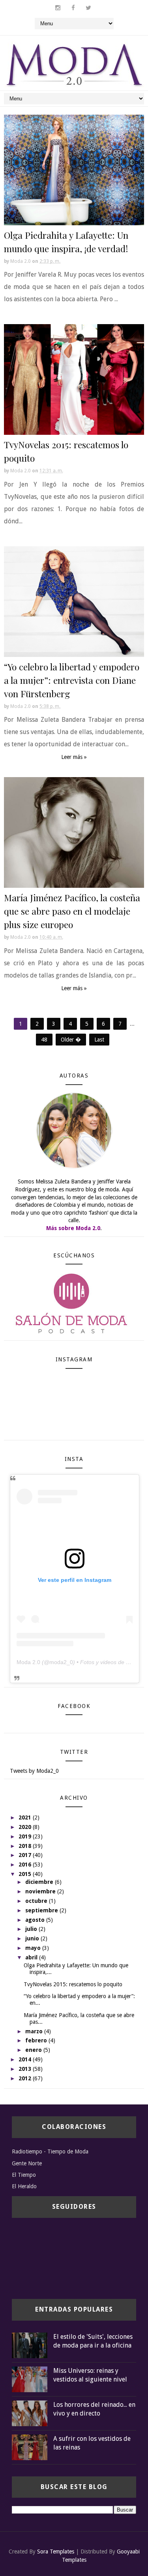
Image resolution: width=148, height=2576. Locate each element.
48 (44, 1040)
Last (99, 1040)
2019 (26, 1836)
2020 (26, 1827)
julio (32, 1929)
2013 (26, 2069)
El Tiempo (24, 2175)
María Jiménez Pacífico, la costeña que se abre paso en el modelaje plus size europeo (72, 911)
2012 (26, 2078)
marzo (35, 2031)
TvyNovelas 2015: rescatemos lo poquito (73, 1984)
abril (32, 1957)
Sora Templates (56, 2551)
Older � (71, 1040)
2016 (26, 1865)
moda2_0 (61, 1662)
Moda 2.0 (28, 1662)
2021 (26, 1817)
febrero (37, 2040)
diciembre (40, 1882)
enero (34, 2050)
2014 (26, 2059)
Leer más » (74, 757)
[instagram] (58, 8)
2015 (26, 1874)
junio (33, 1938)
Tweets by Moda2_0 (34, 1771)
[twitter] (88, 8)
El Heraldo (24, 2186)
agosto (36, 1920)
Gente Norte (27, 2163)
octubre (37, 1901)
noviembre (41, 1891)
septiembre (42, 1910)
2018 (26, 1846)
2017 (26, 1855)
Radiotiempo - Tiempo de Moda (50, 2151)
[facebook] (73, 8)
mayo (34, 1948)
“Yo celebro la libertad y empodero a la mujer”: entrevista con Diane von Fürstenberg (72, 680)
